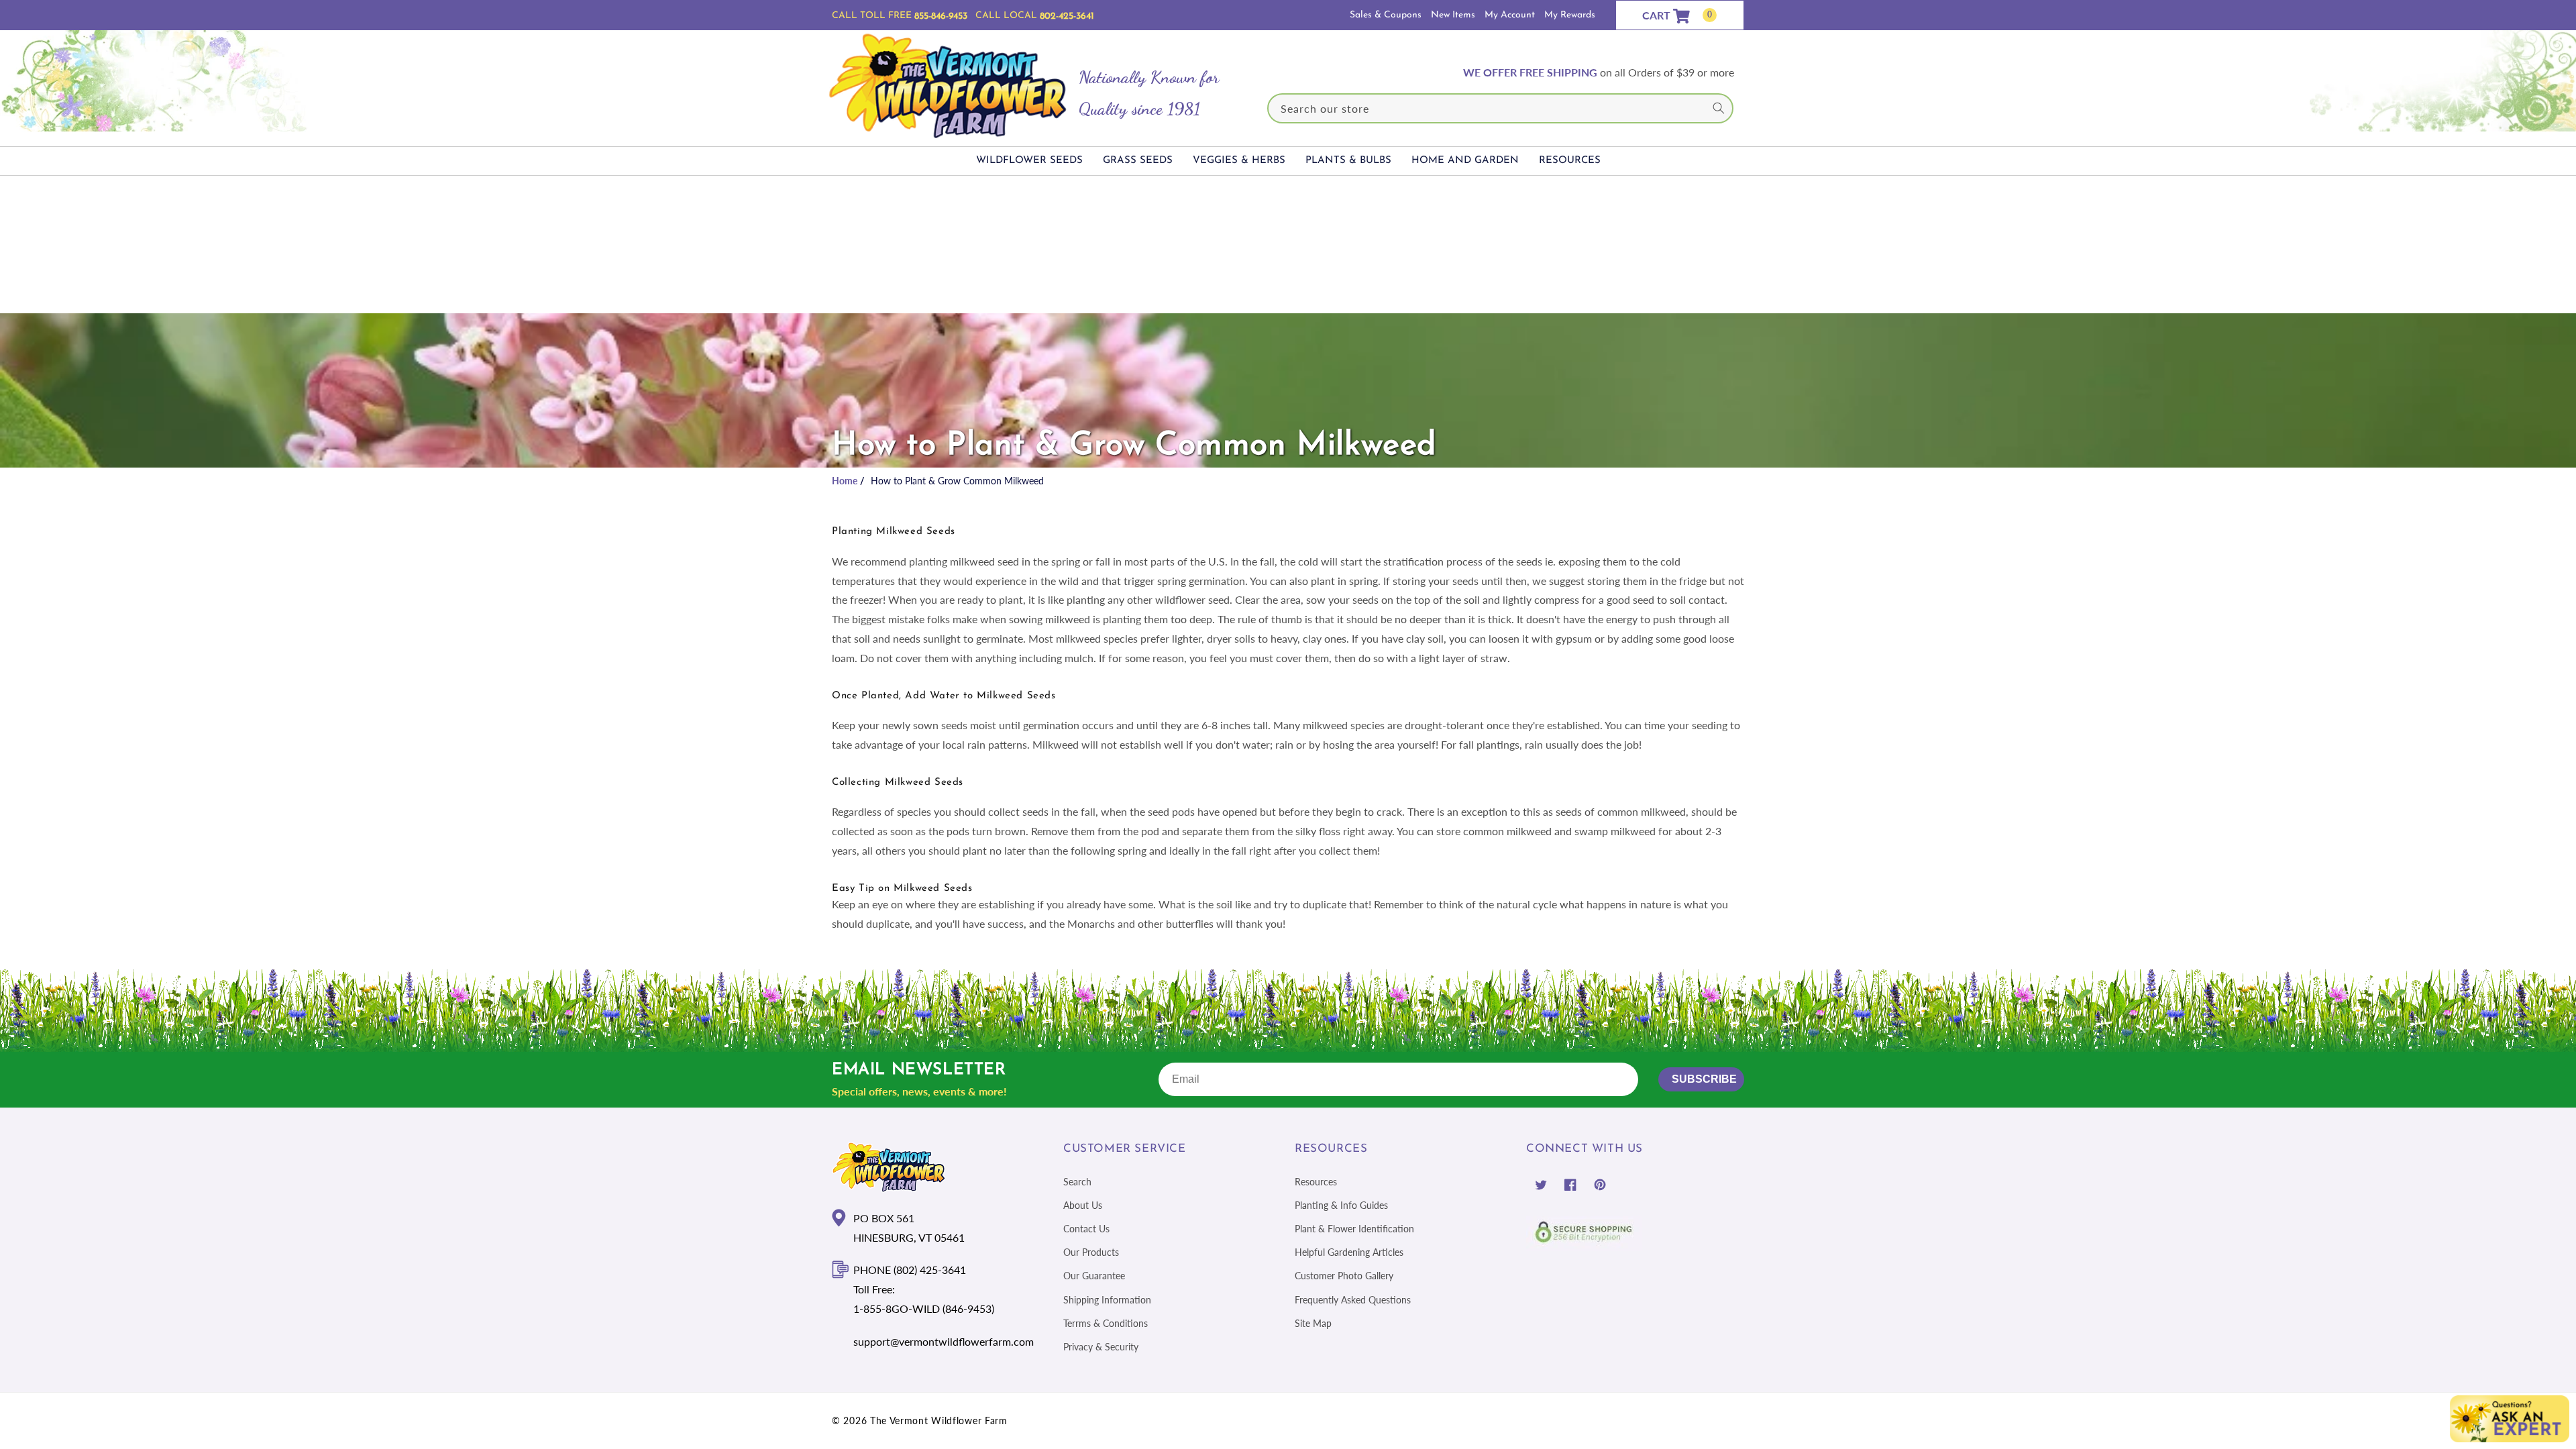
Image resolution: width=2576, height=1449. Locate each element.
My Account (1510, 15)
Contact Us (1086, 1229)
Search (1077, 1182)
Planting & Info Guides (1341, 1205)
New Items (1453, 15)
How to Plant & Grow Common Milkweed (957, 481)
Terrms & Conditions (1106, 1323)
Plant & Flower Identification (1354, 1229)
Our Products (1091, 1252)
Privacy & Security (1101, 1347)
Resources (1316, 1182)
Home (845, 481)
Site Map (1313, 1323)
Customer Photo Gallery (1344, 1276)
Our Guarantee (1094, 1276)
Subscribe (1704, 1079)
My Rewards (1570, 15)
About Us (1083, 1205)
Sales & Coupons (1386, 15)
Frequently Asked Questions (1353, 1300)
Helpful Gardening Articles (1349, 1252)
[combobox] (1501, 108)
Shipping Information (1107, 1300)
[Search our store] (1719, 108)
